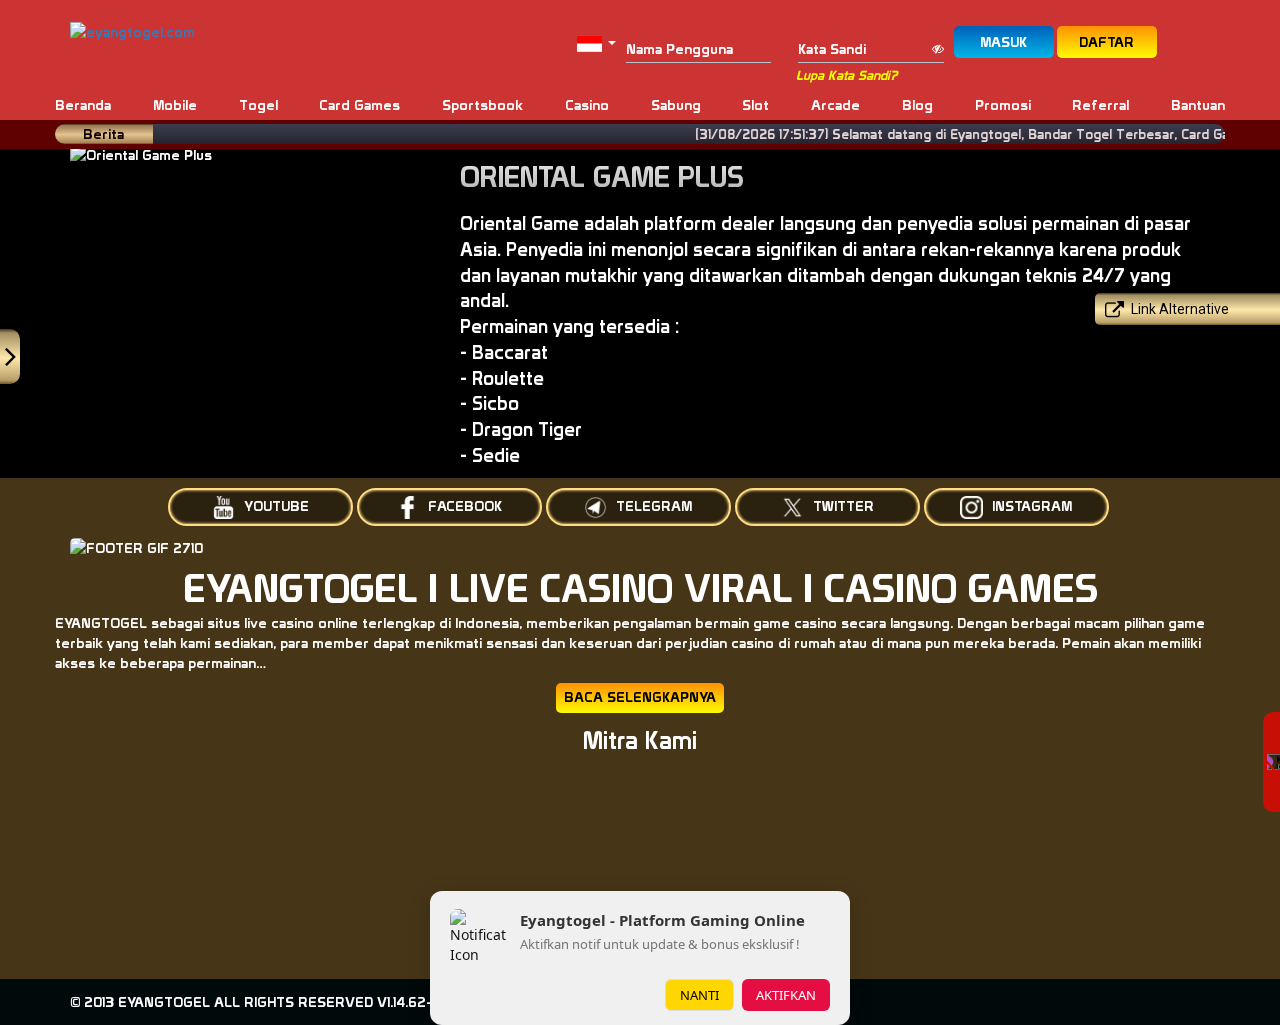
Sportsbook (482, 105)
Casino (587, 105)
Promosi (1003, 105)
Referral (1100, 105)
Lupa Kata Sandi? (846, 75)
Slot (755, 105)
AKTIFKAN (786, 995)
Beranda (83, 105)
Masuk (1003, 42)
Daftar (1106, 42)
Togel (258, 105)
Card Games (359, 105)
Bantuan (1198, 105)
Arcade (835, 105)
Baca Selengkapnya (640, 697)
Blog (917, 105)
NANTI (699, 995)
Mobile (175, 105)
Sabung (676, 105)
